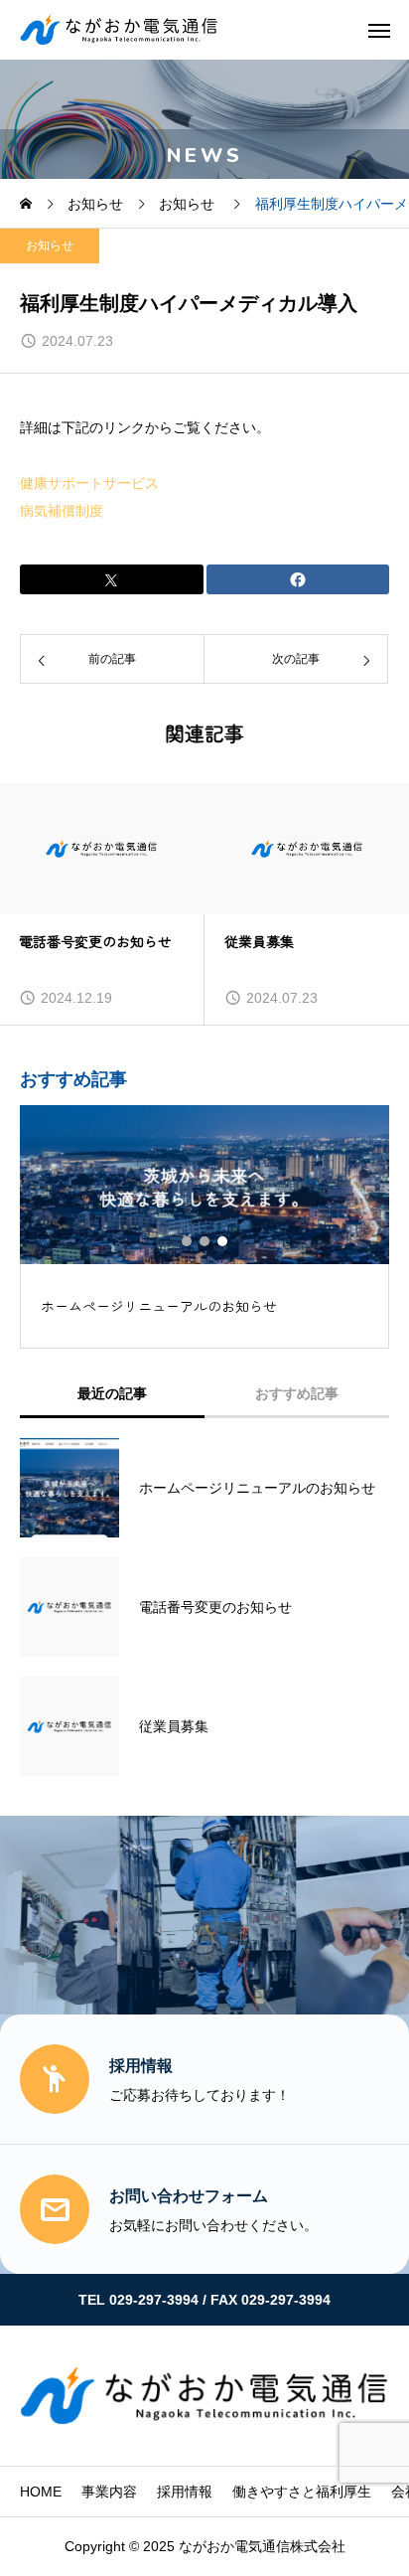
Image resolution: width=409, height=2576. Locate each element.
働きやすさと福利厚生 (302, 2492)
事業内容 (109, 2492)
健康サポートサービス (89, 483)
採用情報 (185, 2492)
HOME (41, 2492)
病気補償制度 (62, 511)
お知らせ (50, 245)
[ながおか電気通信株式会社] (119, 30)
